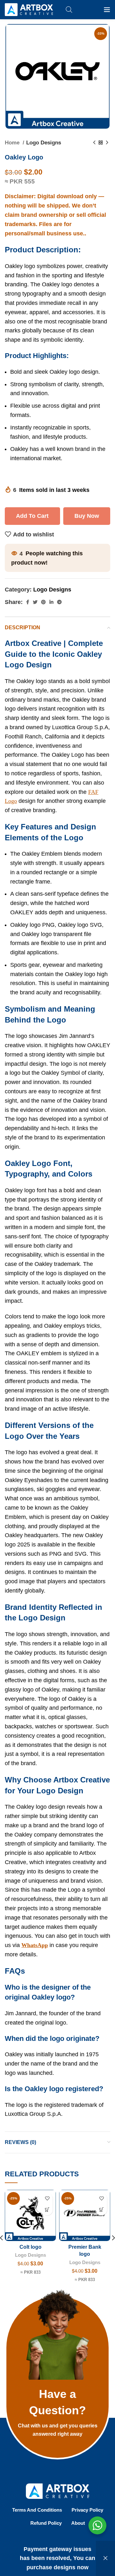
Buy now (87, 516)
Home (13, 143)
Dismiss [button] (105, 2558)
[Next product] (107, 143)
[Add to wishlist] (47, 2199)
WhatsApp (35, 1945)
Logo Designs (44, 143)
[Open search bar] (69, 9)
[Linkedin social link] (51, 602)
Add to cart (32, 516)
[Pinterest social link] (43, 602)
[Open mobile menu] (107, 10)
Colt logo (31, 2247)
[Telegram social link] (59, 602)
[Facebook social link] (28, 602)
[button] (47, 2210)
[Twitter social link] (35, 602)
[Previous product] (94, 143)
